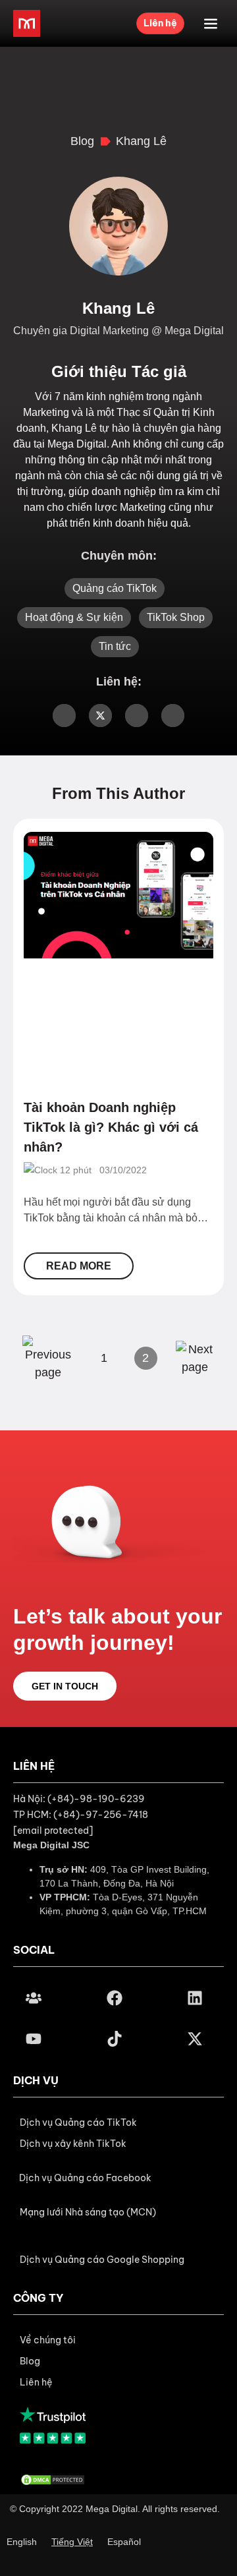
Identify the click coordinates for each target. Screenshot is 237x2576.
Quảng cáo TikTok (115, 588)
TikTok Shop (176, 617)
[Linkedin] (195, 1998)
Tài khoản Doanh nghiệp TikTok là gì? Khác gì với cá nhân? (111, 1127)
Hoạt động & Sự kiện (74, 617)
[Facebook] (114, 1998)
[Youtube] (34, 2039)
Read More (79, 1266)
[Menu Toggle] (211, 24)
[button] (85, 2178)
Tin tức (115, 646)
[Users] (34, 1998)
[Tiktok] (114, 2039)
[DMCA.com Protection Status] (53, 2479)
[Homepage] (27, 23)
